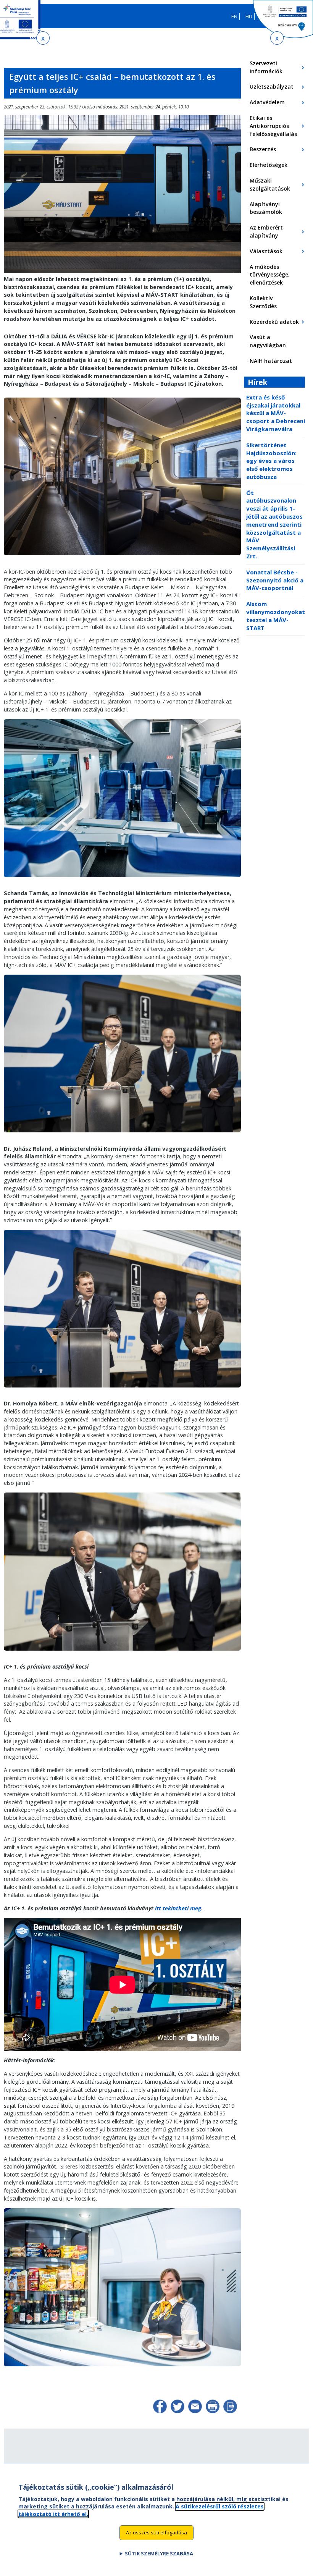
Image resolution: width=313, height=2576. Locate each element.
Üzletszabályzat (272, 87)
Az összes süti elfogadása (156, 2532)
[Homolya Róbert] (122, 1653)
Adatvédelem (267, 102)
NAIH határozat (271, 361)
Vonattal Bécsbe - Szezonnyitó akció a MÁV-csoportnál (275, 580)
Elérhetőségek (269, 165)
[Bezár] (43, 38)
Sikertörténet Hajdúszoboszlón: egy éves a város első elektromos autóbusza (271, 461)
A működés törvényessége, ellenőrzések (270, 275)
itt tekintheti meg (178, 1908)
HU (249, 16)
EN (234, 16)
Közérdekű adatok (274, 322)
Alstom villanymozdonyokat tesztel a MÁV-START (276, 616)
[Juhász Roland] (122, 1390)
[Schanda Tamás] (122, 1135)
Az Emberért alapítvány (266, 231)
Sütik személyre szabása (159, 2553)
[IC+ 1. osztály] (122, 271)
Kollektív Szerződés (263, 302)
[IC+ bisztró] (122, 2369)
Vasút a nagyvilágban (268, 341)
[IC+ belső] (122, 880)
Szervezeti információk (266, 67)
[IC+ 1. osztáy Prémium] (122, 558)
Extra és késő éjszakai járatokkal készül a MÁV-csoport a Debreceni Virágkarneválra (276, 413)
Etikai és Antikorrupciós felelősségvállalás (273, 126)
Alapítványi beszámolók (266, 208)
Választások (266, 251)
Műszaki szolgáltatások (270, 184)
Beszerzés (263, 149)
